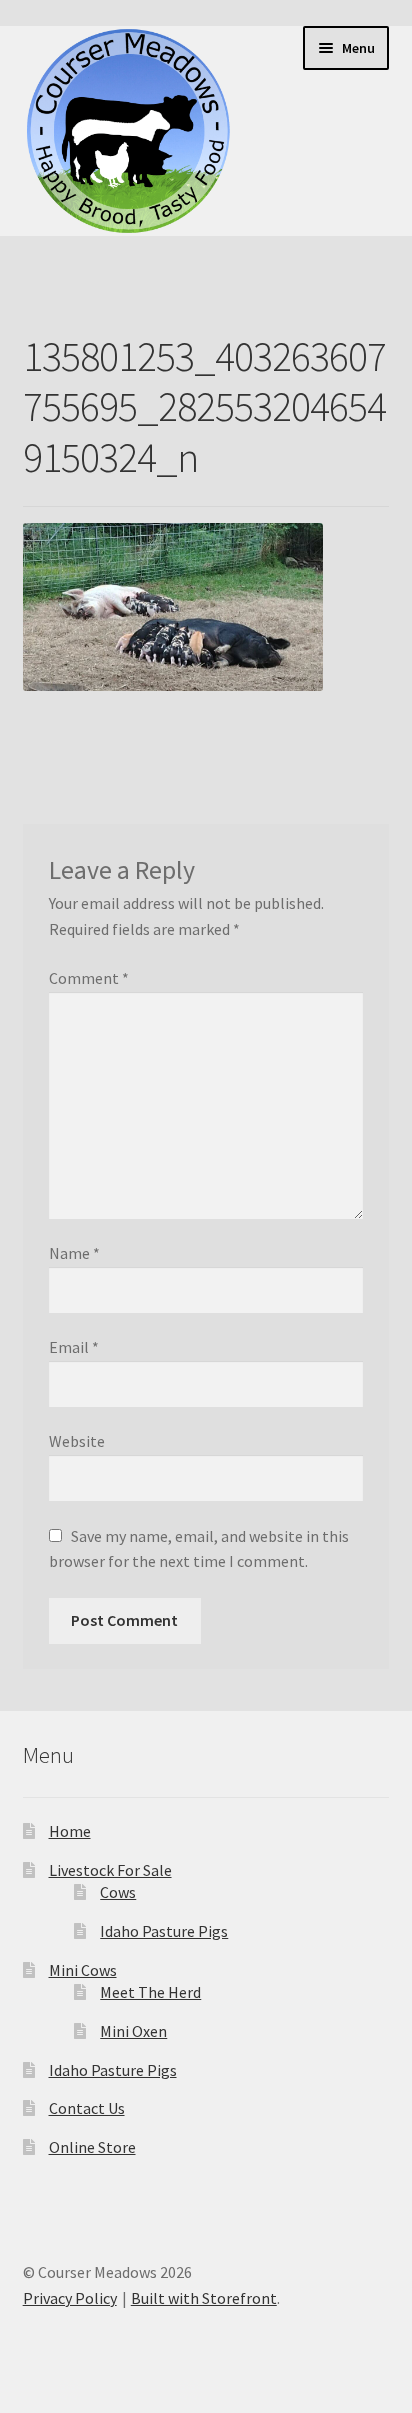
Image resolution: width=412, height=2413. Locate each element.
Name (74, 1253)
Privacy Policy (70, 2298)
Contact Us (87, 2108)
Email (74, 1347)
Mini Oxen (133, 2031)
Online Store (92, 2147)
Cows (118, 1892)
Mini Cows (83, 1970)
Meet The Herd (150, 1992)
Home (70, 1831)
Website (77, 1441)
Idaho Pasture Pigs (164, 1931)
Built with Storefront (204, 2298)
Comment (89, 978)
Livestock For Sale (110, 1870)
